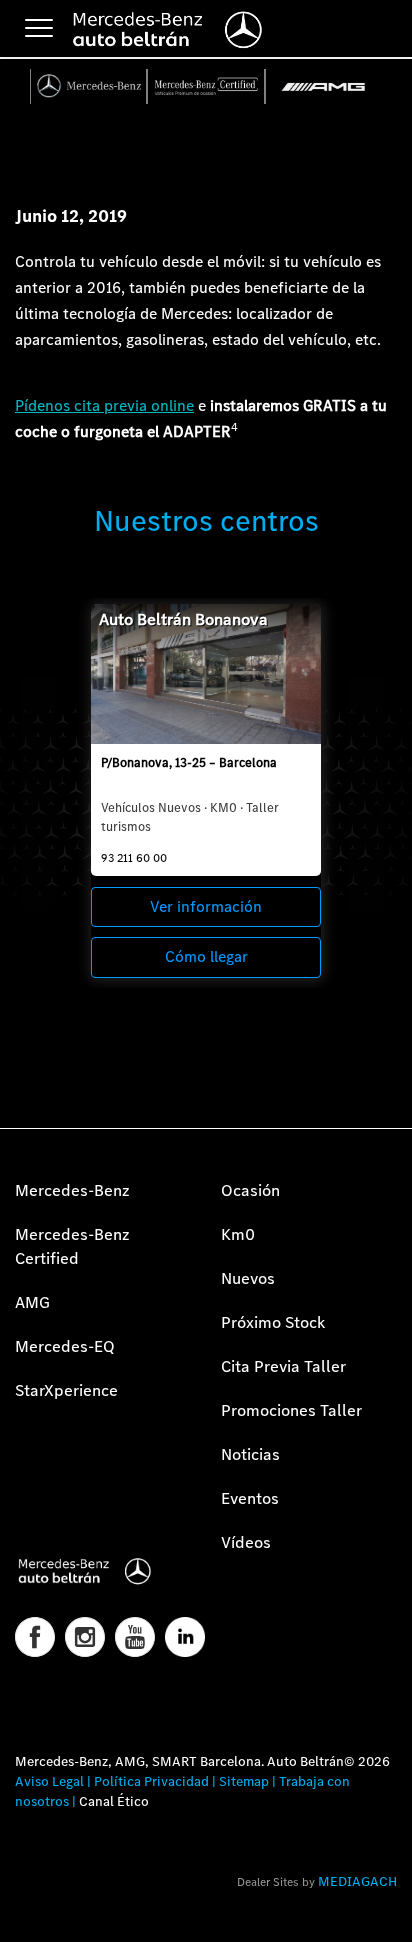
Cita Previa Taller (283, 1366)
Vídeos (246, 1542)
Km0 (238, 1234)
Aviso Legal (49, 1781)
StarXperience (66, 1390)
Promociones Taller (291, 1410)
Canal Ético (114, 1801)
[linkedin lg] (185, 1637)
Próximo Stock (273, 1322)
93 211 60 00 (134, 858)
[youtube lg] (135, 1637)
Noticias (250, 1454)
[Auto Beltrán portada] (103, 1571)
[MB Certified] (206, 86)
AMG (32, 1302)
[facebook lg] (35, 1637)
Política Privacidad (151, 1781)
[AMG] (324, 86)
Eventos (250, 1498)
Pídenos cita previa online (104, 405)
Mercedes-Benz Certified (72, 1246)
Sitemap (244, 1781)
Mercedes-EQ (65, 1346)
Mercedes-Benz (72, 1190)
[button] (25, 1916)
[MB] (89, 86)
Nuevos (248, 1278)
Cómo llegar (206, 956)
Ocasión (250, 1190)
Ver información (206, 906)
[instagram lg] (85, 1637)
